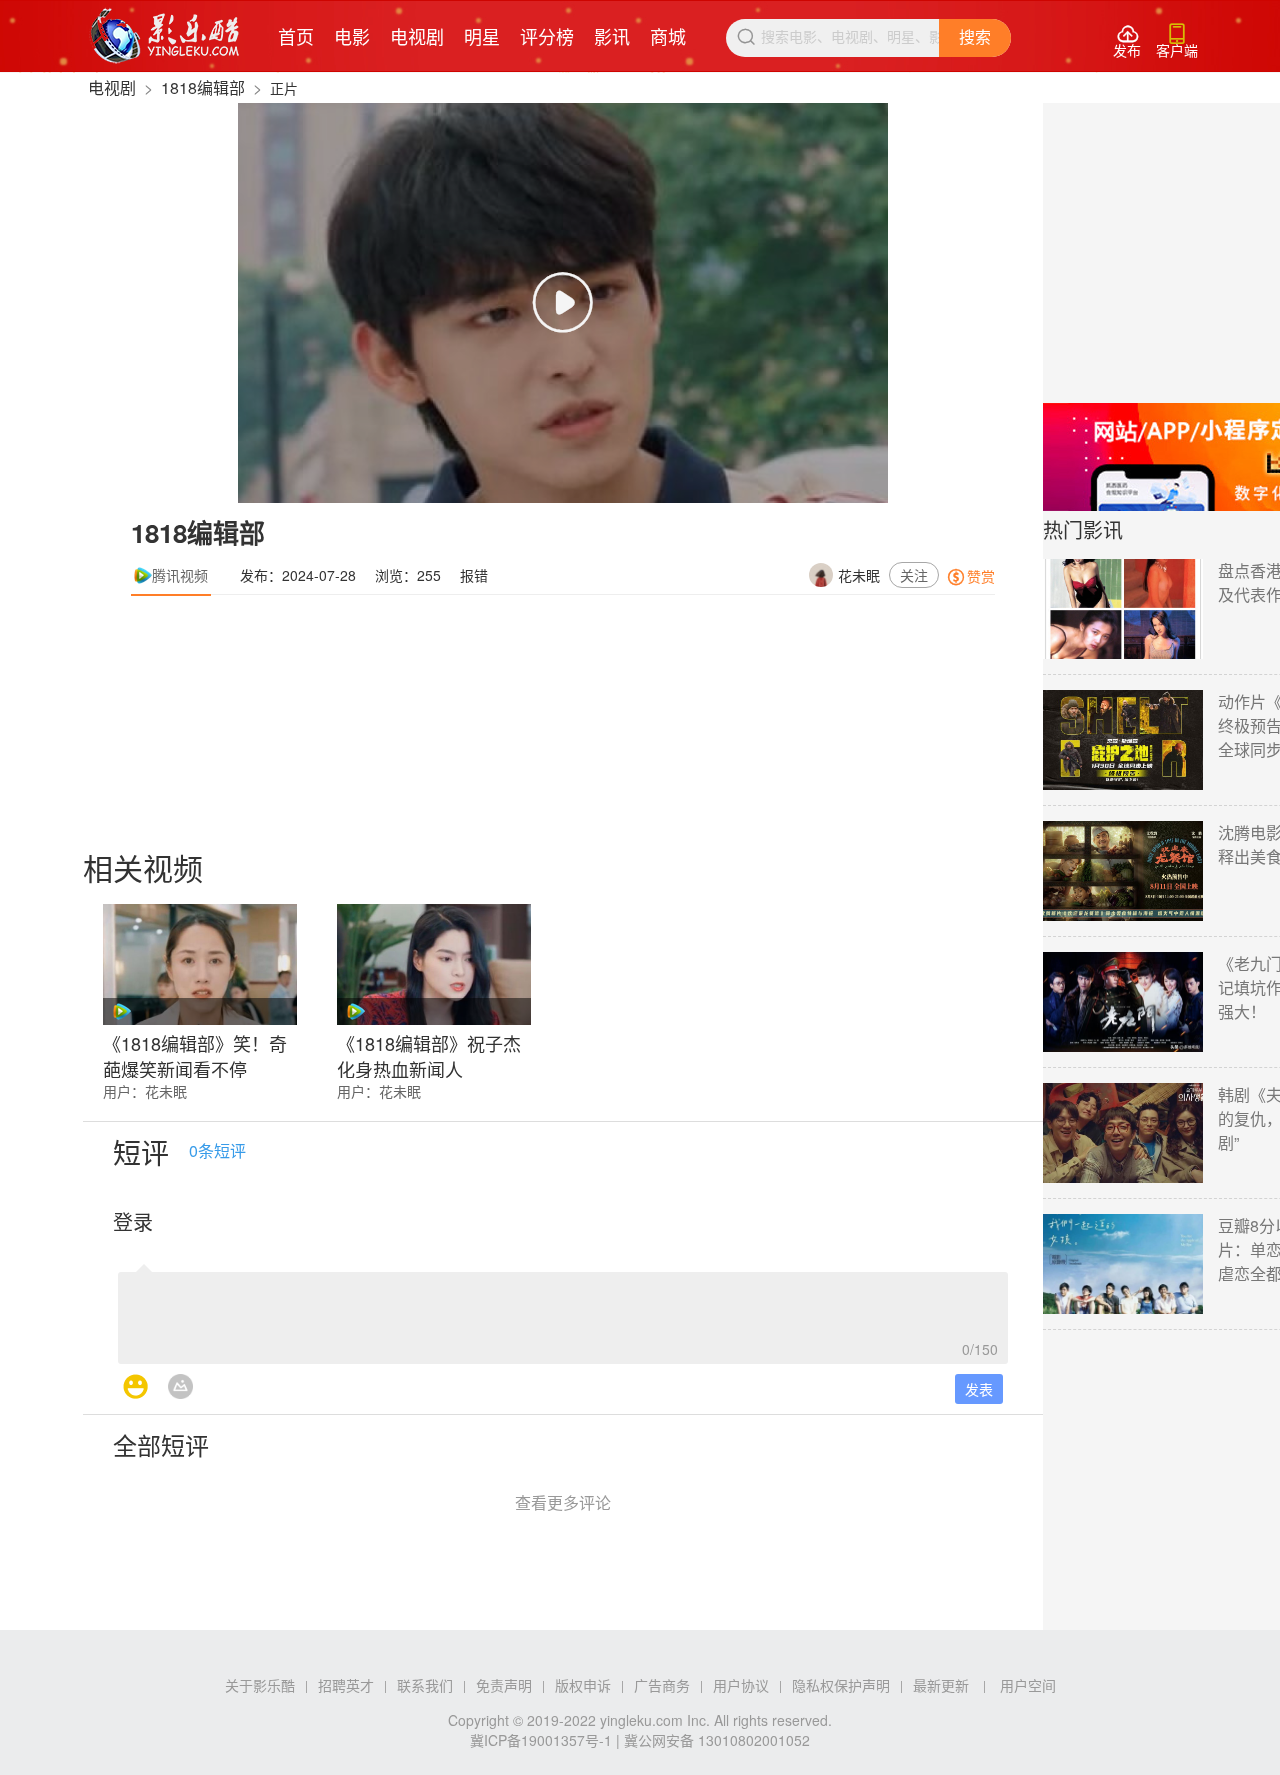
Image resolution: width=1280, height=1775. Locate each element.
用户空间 (1028, 1685)
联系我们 (425, 1685)
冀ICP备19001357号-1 (541, 1740)
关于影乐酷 (260, 1685)
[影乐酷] (165, 36)
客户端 (1177, 41)
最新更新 (941, 1685)
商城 (668, 36)
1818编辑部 (203, 87)
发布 (1127, 41)
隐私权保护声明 (841, 1685)
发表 (979, 1389)
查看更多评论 (563, 1502)
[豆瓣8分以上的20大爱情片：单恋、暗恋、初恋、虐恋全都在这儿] (1123, 1264)
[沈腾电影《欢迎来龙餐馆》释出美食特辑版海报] (1123, 871)
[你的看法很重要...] (563, 1312)
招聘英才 (346, 1685)
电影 (352, 36)
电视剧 (417, 36)
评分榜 (547, 36)
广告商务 (662, 1685)
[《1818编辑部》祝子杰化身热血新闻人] (434, 964)
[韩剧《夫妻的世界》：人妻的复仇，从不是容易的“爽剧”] (1123, 1133)
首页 (296, 36)
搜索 (975, 37)
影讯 (612, 36)
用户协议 (741, 1685)
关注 (914, 575)
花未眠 (859, 575)
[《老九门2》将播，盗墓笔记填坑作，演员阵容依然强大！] (1123, 1002)
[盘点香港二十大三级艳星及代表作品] (1123, 609)
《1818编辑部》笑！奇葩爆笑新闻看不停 (195, 1054)
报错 (474, 575)
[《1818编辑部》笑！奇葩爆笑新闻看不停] (200, 964)
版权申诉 (583, 1685)
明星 (482, 36)
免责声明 (504, 1685)
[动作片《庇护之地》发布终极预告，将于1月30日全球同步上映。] (1123, 740)
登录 (133, 1221)
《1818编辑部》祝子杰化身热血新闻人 (429, 1054)
